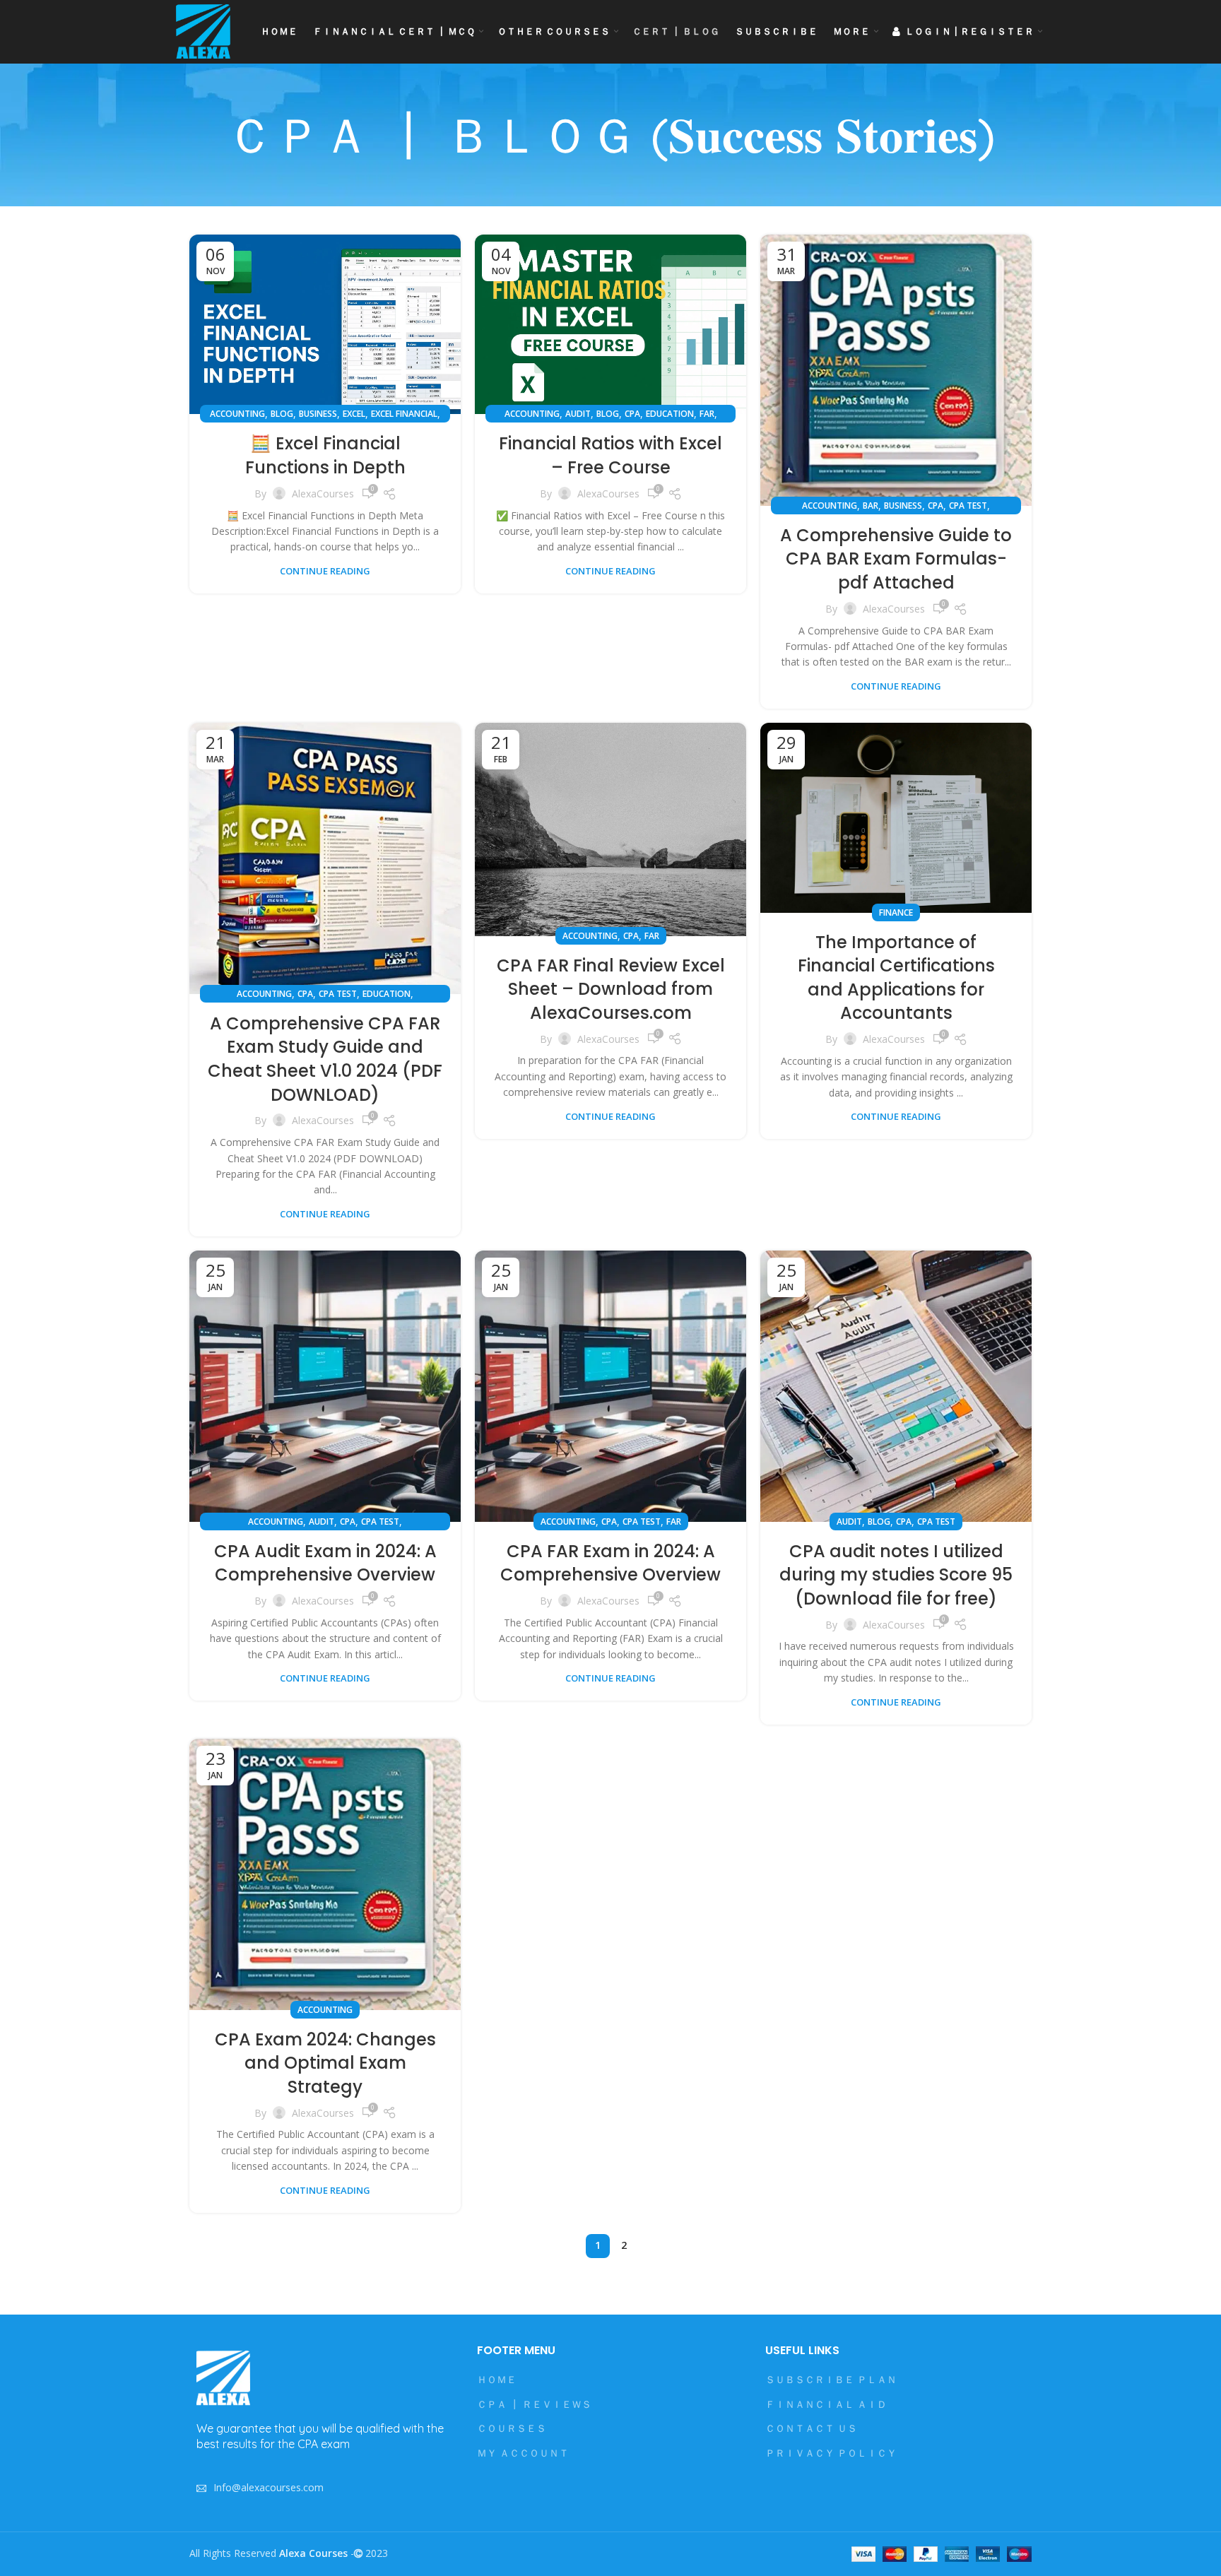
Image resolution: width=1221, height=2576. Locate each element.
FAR (707, 414)
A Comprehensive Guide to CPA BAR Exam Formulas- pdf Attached (896, 559)
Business (318, 414)
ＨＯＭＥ (497, 2379)
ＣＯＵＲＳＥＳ (512, 2428)
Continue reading (325, 571)
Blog (282, 414)
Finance (896, 912)
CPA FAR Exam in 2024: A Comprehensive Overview (610, 1563)
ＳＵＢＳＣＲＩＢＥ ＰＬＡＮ (831, 2379)
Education (670, 414)
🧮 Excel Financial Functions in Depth (325, 455)
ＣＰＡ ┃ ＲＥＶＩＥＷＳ (534, 2404)
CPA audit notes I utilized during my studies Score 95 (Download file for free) (896, 1575)
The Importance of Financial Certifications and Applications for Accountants (896, 978)
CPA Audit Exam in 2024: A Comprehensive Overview (325, 1563)
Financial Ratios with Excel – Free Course (610, 455)
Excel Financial (404, 414)
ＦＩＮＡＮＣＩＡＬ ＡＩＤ (826, 2404)
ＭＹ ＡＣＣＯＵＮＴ (523, 2453)
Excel (354, 414)
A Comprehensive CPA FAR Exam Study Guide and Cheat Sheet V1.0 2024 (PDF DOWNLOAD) (325, 1059)
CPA (632, 414)
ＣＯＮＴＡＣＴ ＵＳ (811, 2428)
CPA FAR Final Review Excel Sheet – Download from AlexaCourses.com (611, 989)
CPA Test (968, 506)
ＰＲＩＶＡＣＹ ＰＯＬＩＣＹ (831, 2453)
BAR (871, 506)
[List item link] (323, 2488)
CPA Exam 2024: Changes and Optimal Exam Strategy (325, 2063)
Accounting (237, 414)
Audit (578, 414)
